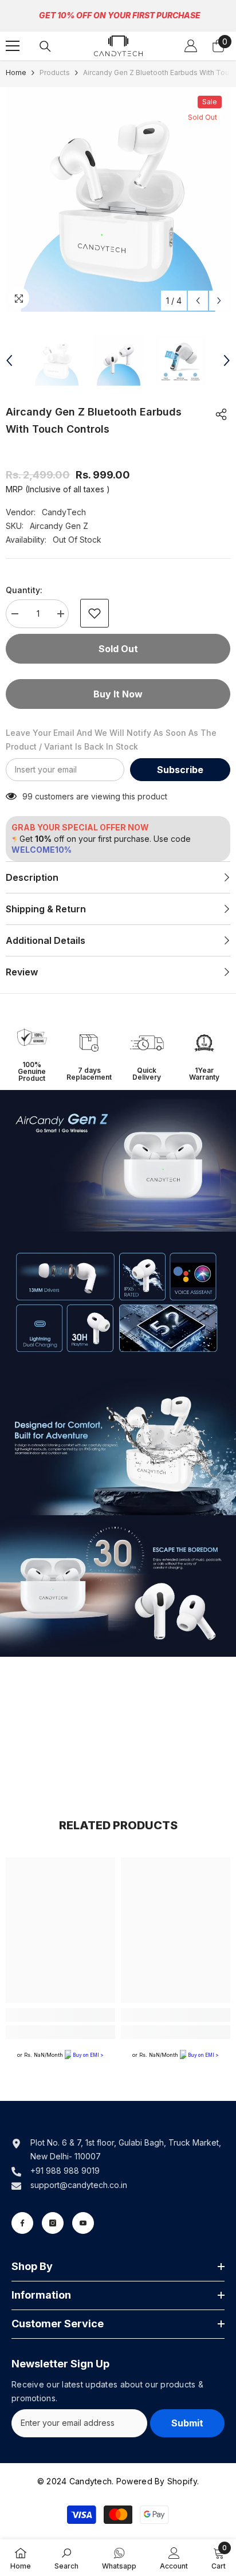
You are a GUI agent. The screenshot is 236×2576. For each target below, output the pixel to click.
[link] (32, 1042)
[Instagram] (53, 2223)
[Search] (45, 46)
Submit (187, 2423)
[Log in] (191, 46)
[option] (118, 199)
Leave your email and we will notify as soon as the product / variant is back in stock (111, 740)
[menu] (13, 46)
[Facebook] (22, 2223)
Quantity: (24, 590)
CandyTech (64, 512)
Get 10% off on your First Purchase (120, 15)
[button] (198, 301)
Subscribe (180, 770)
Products (55, 72)
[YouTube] (83, 2223)
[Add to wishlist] (95, 613)
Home (16, 72)
